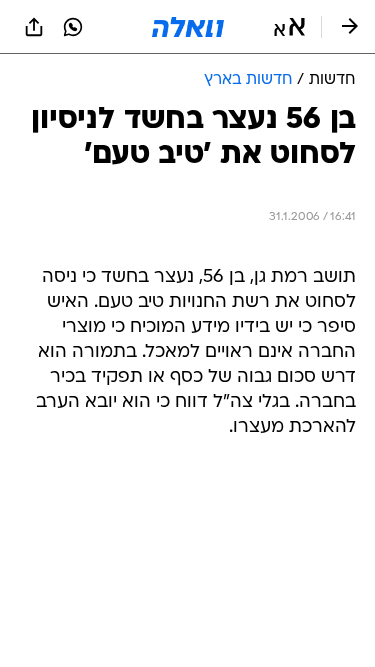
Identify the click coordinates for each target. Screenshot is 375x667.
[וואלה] (188, 27)
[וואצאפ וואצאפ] (73, 27)
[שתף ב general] (34, 27)
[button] (289, 27)
